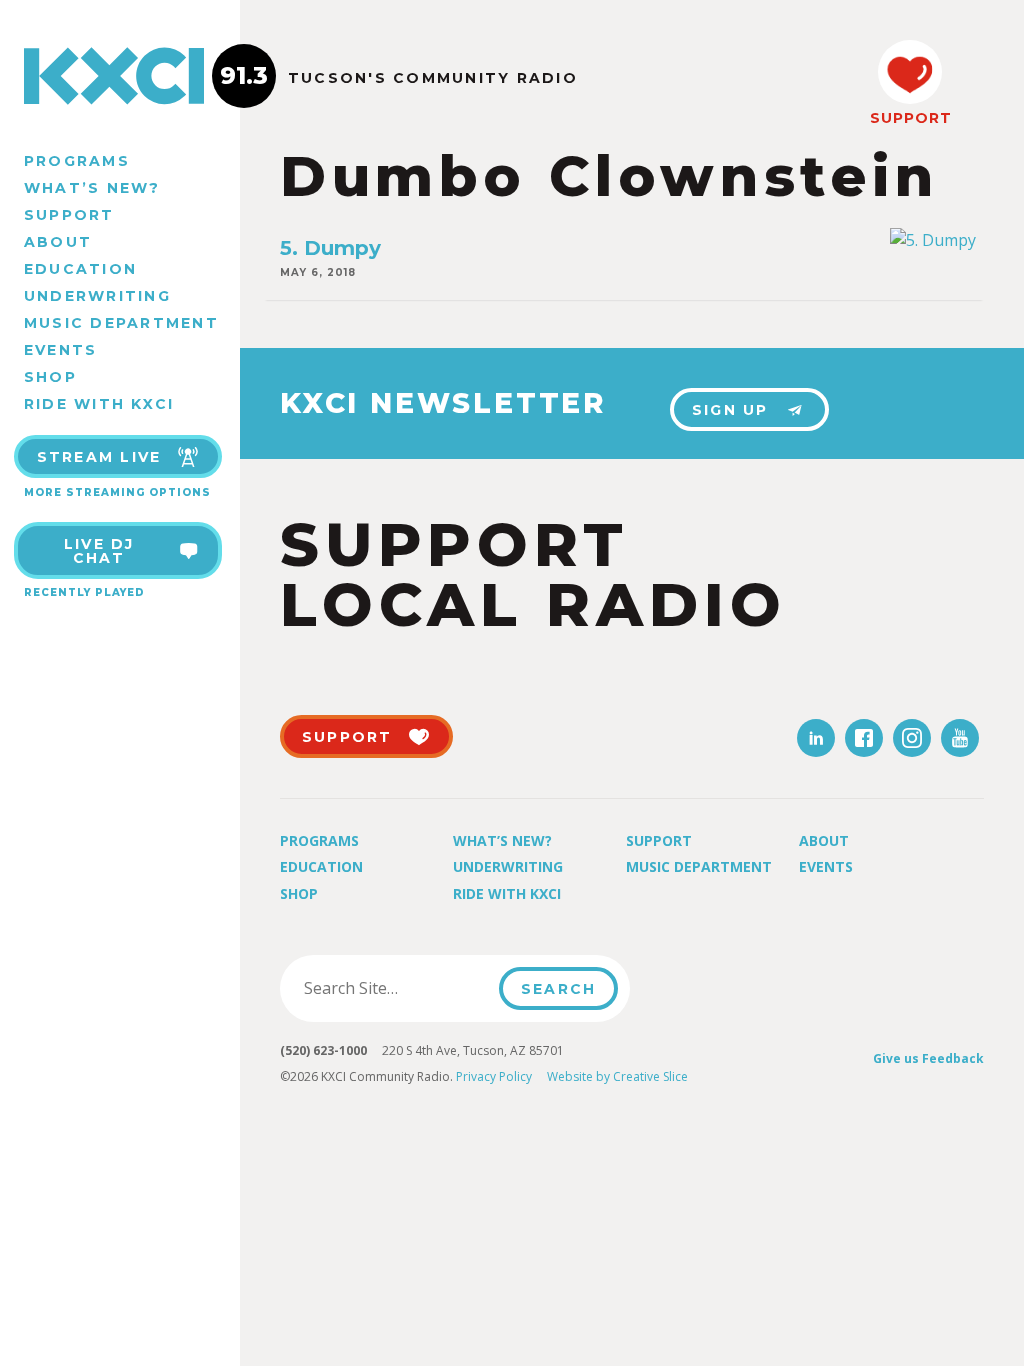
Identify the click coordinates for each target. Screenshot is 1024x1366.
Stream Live (99, 457)
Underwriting (97, 296)
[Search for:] (395, 988)
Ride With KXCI (99, 404)
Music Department (121, 323)
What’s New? (92, 188)
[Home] (120, 76)
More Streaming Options (117, 492)
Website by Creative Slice (617, 1076)
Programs (77, 161)
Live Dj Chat (99, 551)
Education (80, 269)
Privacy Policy (494, 1076)
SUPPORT (910, 118)
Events (60, 350)
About (58, 242)
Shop (50, 377)
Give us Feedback (928, 1058)
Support (69, 215)
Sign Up (730, 410)
